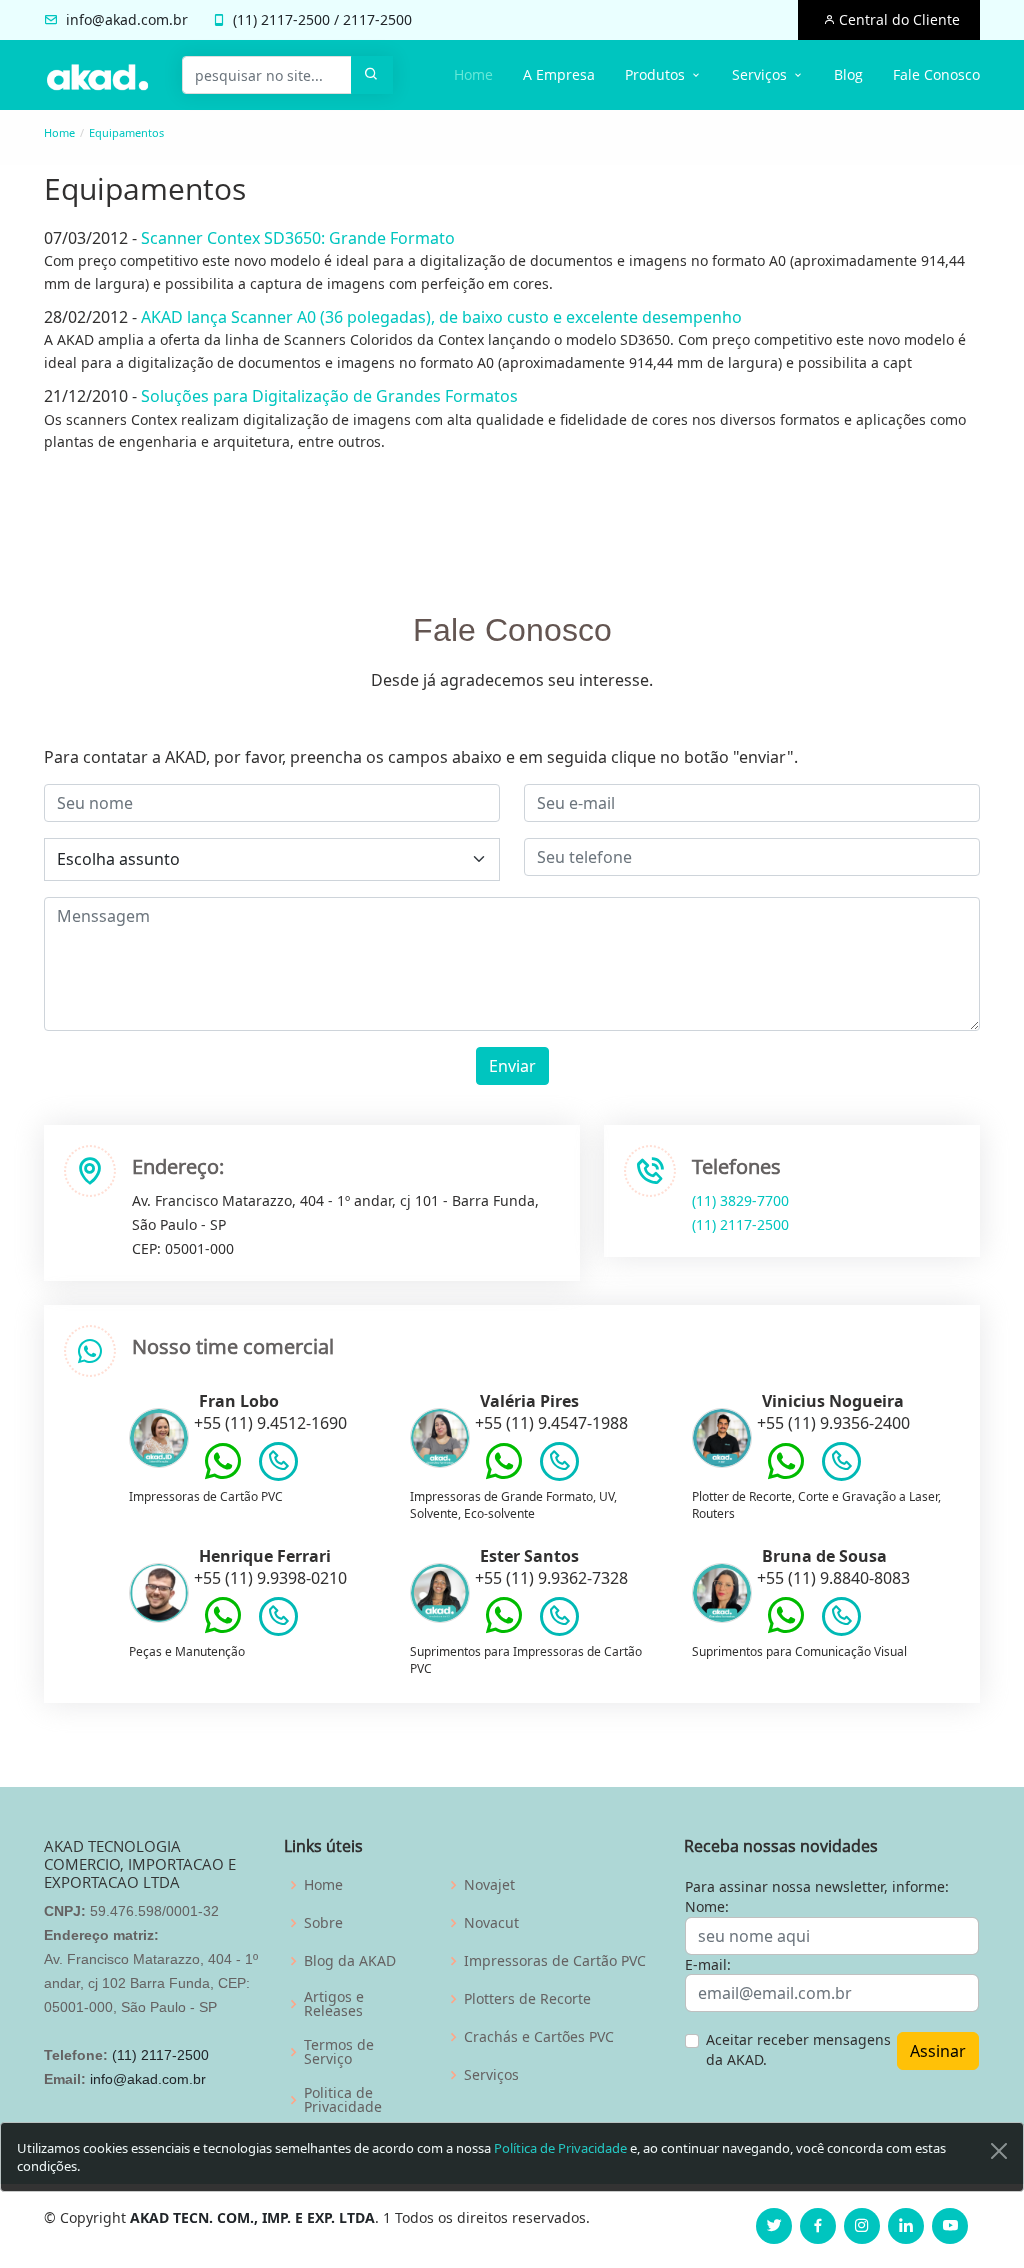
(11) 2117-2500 (740, 1224)
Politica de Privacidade (343, 2100)
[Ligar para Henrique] (278, 1621)
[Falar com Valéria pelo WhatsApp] (504, 1476)
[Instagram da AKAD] (862, 2226)
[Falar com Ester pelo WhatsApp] (504, 1630)
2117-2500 (295, 19)
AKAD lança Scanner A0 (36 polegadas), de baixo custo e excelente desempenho (441, 317)
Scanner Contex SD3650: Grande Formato (298, 238)
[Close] (999, 2151)
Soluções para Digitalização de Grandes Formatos (329, 396)
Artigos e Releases (334, 2004)
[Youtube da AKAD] (950, 2226)
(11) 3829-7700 (740, 1200)
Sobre (323, 1923)
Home (473, 74)
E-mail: (708, 1964)
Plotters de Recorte (527, 1999)
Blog (848, 74)
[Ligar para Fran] (278, 1466)
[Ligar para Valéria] (559, 1466)
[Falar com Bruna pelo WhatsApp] (786, 1630)
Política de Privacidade (560, 2148)
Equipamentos (126, 132)
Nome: (707, 1906)
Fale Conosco (936, 74)
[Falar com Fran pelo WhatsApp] (223, 1476)
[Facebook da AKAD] (818, 2226)
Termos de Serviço (339, 2052)
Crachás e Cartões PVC (539, 2037)
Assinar (938, 2051)
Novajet (489, 1885)
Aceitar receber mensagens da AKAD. (798, 2049)
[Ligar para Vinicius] (841, 1466)
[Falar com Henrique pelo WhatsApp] (223, 1630)
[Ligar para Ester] (559, 1621)
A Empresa (559, 74)
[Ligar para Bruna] (841, 1621)
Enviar (512, 1066)
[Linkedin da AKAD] (906, 2226)
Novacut (491, 1923)
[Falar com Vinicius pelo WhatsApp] (786, 1476)
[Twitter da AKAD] (774, 2226)
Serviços (491, 2075)
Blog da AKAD (350, 1961)
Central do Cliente (897, 19)
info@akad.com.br (127, 19)
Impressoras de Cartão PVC (555, 1961)
